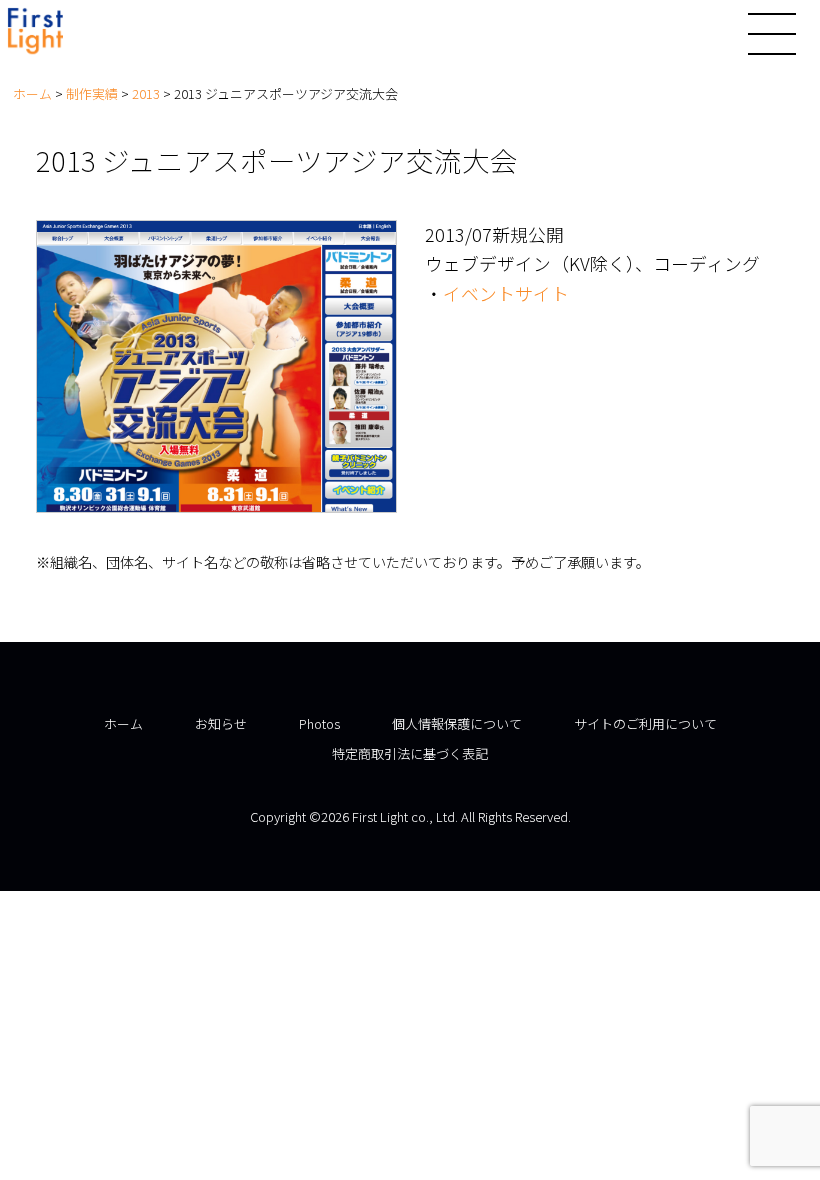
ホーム (123, 723)
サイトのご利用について (645, 723)
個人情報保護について (457, 723)
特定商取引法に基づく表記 (410, 753)
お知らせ (221, 723)
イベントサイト (506, 293)
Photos (319, 723)
